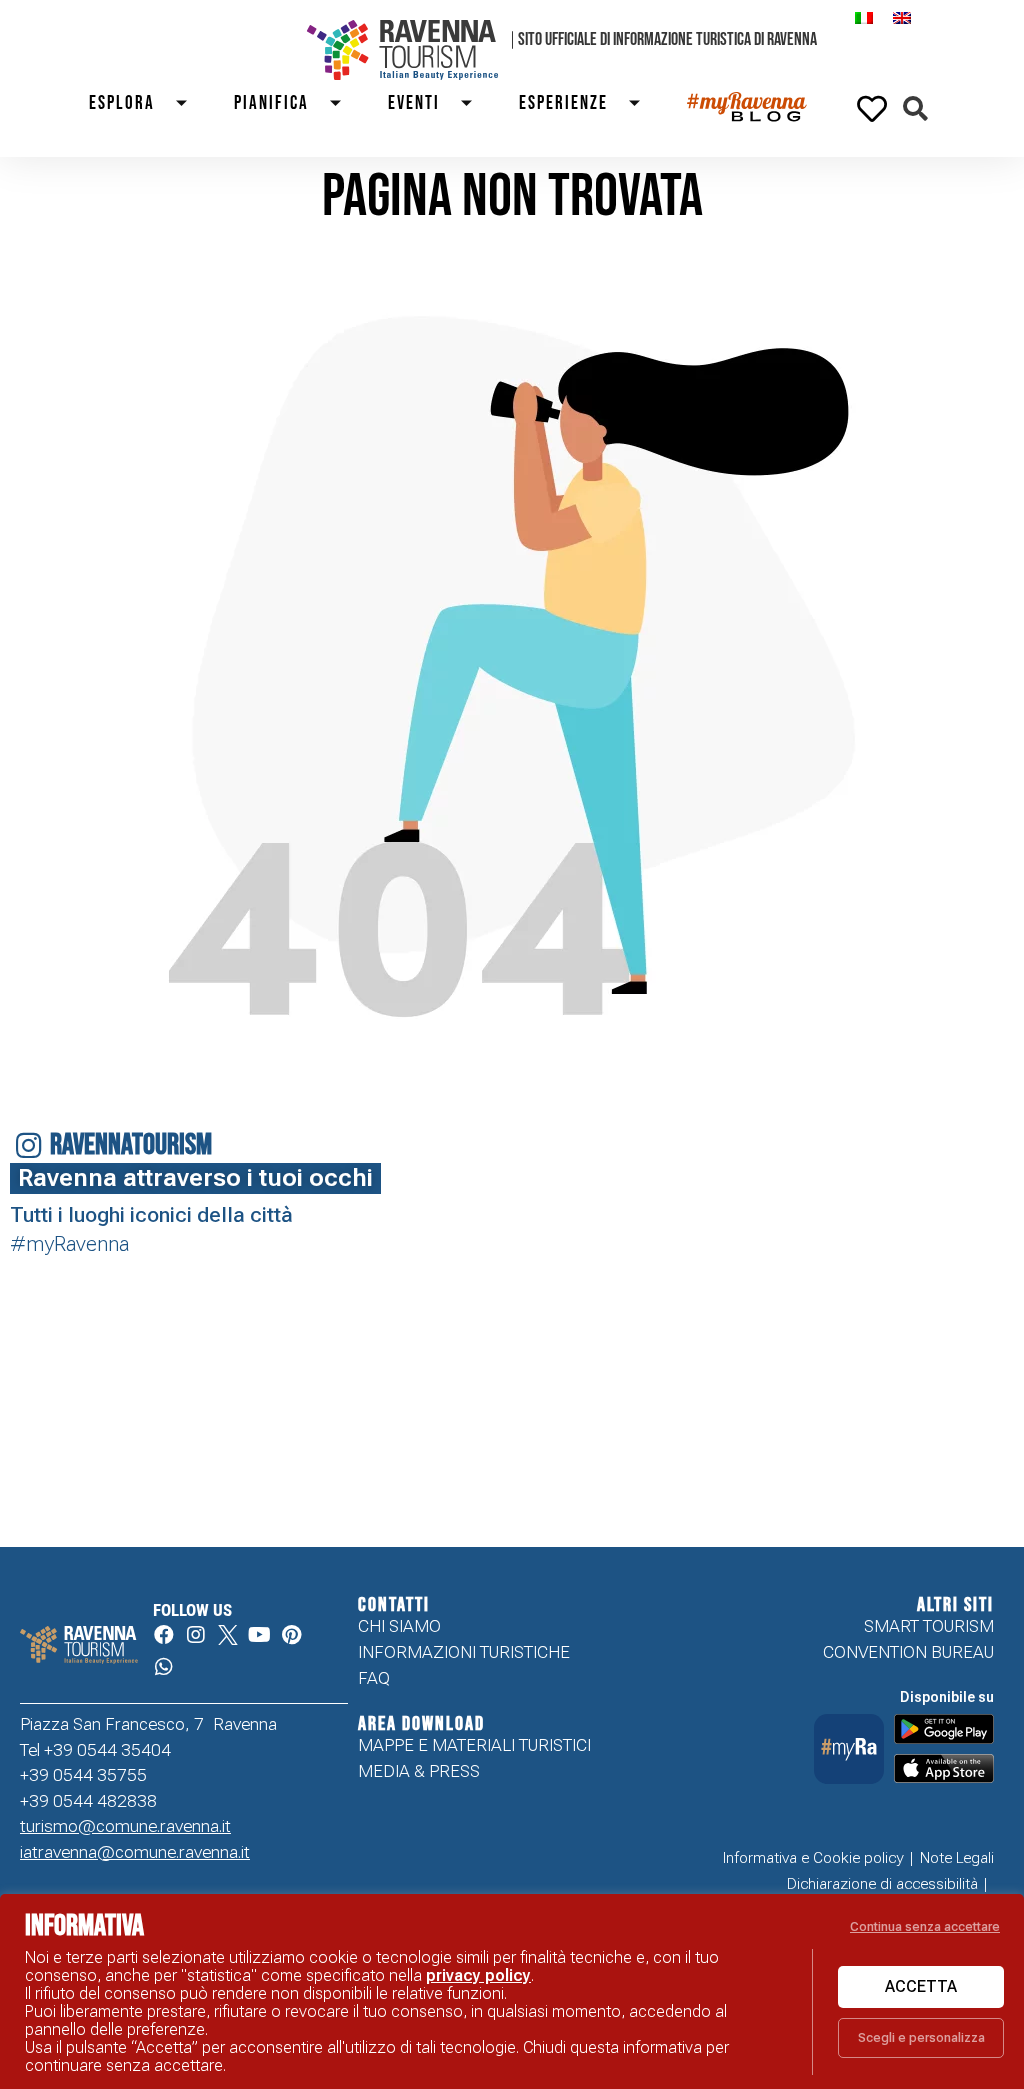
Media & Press (419, 1771)
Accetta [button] (921, 1986)
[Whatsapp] (164, 1667)
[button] (915, 108)
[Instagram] (196, 1635)
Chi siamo (399, 1626)
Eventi (414, 103)
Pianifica (271, 103)
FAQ (374, 1678)
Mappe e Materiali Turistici (474, 1745)
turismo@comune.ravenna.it (125, 1826)
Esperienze (563, 103)
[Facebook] (164, 1635)
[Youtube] (260, 1635)
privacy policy (478, 1975)
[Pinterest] (292, 1635)
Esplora (122, 103)
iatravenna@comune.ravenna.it (135, 1852)
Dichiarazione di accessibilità (882, 1884)
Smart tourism (929, 1626)
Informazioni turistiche (464, 1652)
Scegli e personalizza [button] (921, 2037)
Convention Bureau (908, 1652)
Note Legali (957, 1858)
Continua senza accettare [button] (925, 1926)
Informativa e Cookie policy (813, 1858)
